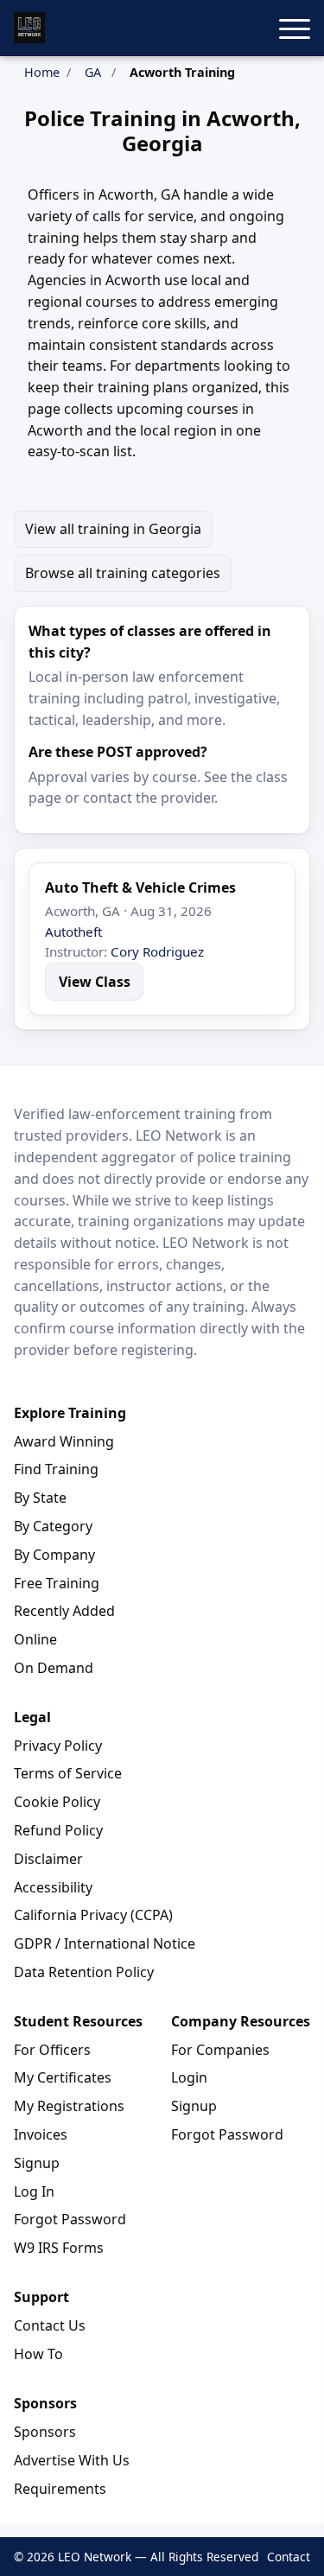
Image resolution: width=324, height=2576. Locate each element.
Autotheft (73, 932)
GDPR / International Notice (105, 1943)
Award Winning (64, 1441)
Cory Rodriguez (157, 951)
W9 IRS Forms (59, 2248)
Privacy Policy (58, 1746)
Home (42, 72)
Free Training (57, 1583)
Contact (289, 2557)
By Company (54, 1555)
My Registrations (69, 2106)
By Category (53, 1526)
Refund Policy (58, 1830)
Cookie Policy (57, 1802)
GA (93, 72)
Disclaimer (48, 1859)
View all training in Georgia (113, 529)
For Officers (52, 2050)
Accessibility (53, 1887)
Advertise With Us (72, 2460)
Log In (34, 2191)
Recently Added (64, 1611)
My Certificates (63, 2077)
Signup (37, 2163)
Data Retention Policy (84, 1972)
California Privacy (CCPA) (93, 1915)
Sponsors (45, 2432)
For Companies (220, 2050)
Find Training (56, 1469)
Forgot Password (70, 2219)
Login (189, 2077)
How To (38, 2354)
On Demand (54, 1668)
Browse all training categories (123, 573)
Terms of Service (68, 1773)
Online (35, 1639)
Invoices (41, 2134)
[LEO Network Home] (29, 28)
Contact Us (50, 2325)
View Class (95, 982)
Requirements (60, 2489)
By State (40, 1498)
